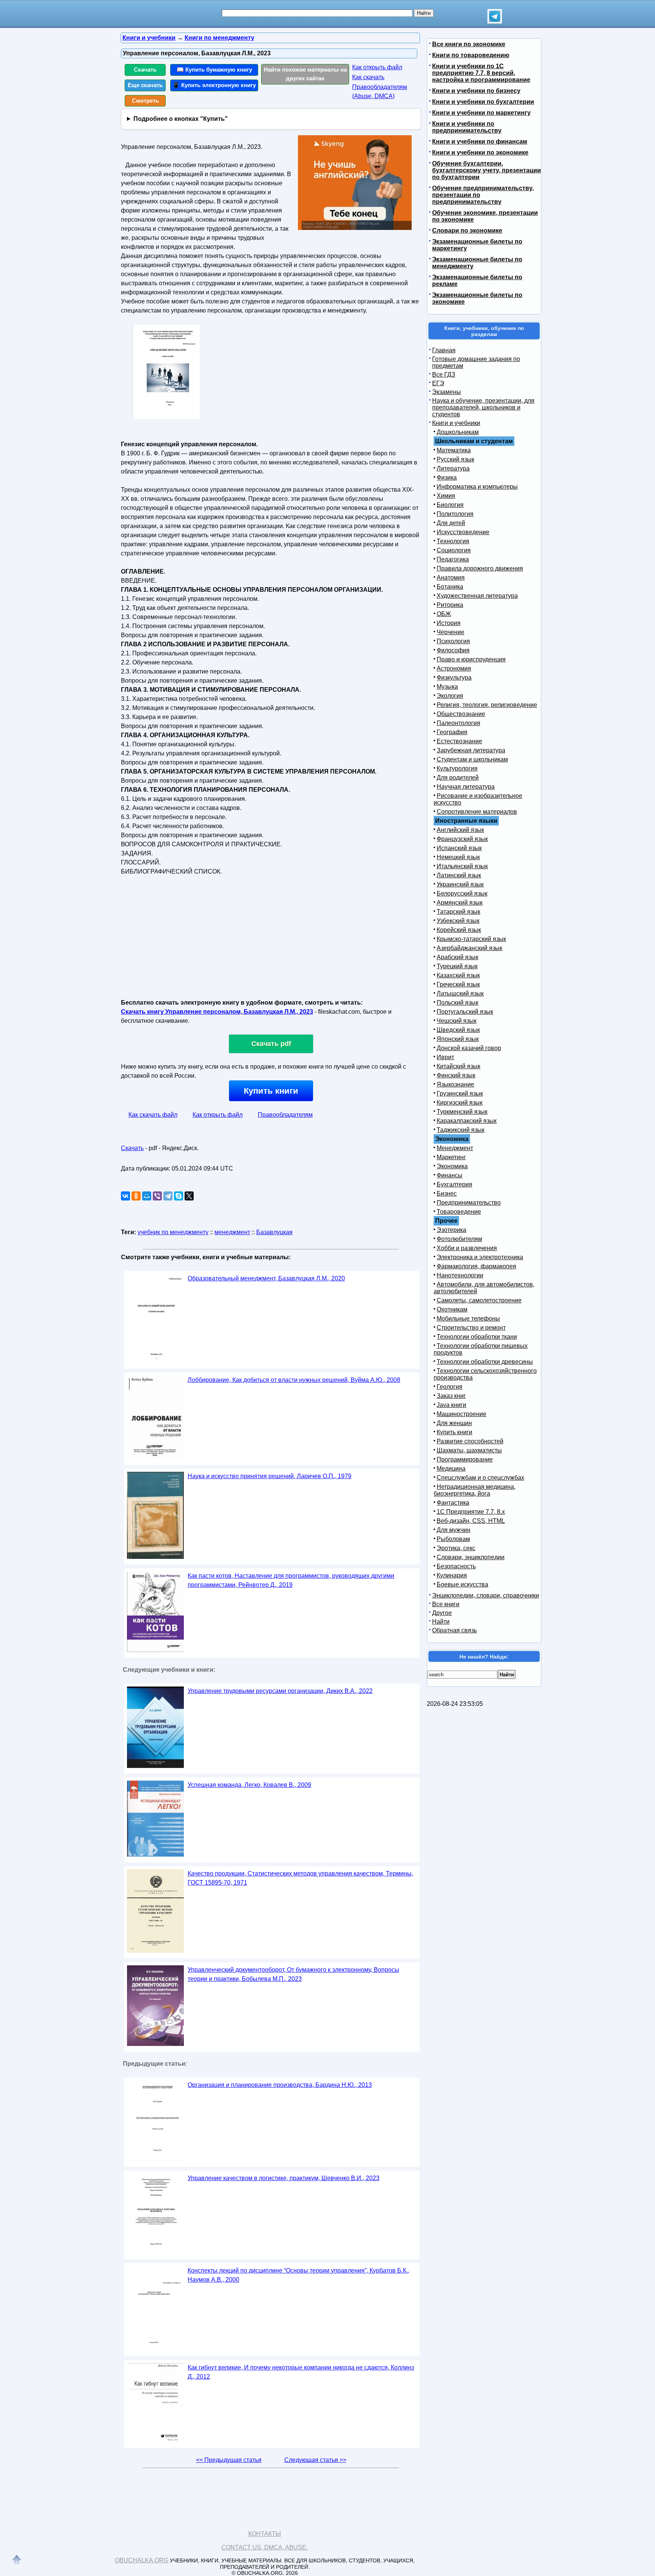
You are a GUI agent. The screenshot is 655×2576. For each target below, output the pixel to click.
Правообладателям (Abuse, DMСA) (380, 91)
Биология (450, 505)
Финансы (450, 1175)
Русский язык (455, 459)
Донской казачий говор (469, 1048)
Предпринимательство (469, 1203)
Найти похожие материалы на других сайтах (305, 74)
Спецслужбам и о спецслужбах (480, 1478)
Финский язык (456, 1075)
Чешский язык (457, 1021)
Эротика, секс (456, 1548)
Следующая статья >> (315, 2460)
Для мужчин (454, 1530)
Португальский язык (465, 1012)
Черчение (451, 632)
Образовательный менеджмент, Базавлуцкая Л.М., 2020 (266, 1278)
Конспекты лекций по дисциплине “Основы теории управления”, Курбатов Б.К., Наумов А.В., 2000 (299, 2275)
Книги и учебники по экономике (480, 152)
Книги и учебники (456, 423)
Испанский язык (459, 848)
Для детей (451, 523)
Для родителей (458, 778)
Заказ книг (451, 1396)
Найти (441, 1622)
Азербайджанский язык (469, 948)
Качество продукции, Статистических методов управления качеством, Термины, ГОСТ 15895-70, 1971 (300, 1878)
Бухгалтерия (454, 1184)
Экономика (452, 1166)
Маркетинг (451, 1157)
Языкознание (455, 1084)
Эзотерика (451, 1230)
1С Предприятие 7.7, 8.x (471, 1512)
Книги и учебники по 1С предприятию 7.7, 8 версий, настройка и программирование (481, 73)
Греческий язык (458, 984)
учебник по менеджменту (173, 1232)
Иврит (445, 1057)
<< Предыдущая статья (229, 2460)
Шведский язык (458, 1030)
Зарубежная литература (471, 750)
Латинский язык (459, 875)
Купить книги (271, 1091)
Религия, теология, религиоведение (487, 705)
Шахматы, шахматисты (469, 1450)
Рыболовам (453, 1539)
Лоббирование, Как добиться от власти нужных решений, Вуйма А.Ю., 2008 (294, 1380)
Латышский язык (460, 993)
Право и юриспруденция (471, 659)
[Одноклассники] (136, 1196)
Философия (453, 650)
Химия (446, 496)
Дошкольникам (458, 432)
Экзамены (447, 392)
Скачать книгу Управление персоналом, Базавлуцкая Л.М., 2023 (217, 1012)
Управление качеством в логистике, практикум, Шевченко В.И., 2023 (284, 2178)
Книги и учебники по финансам (480, 141)
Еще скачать (145, 85)
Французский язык (462, 839)
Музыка (447, 687)
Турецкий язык (457, 966)
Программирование (465, 1459)
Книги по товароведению (471, 55)
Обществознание (461, 714)
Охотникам (452, 1309)
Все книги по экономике (469, 44)
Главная (444, 350)
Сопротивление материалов (477, 812)
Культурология (457, 768)
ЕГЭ (438, 383)
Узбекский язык (458, 921)
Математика (454, 450)
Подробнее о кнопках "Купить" (181, 119)
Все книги (446, 1604)
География (452, 732)
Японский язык (458, 1039)
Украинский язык (460, 884)
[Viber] (157, 1196)
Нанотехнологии (460, 1275)
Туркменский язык (462, 1112)
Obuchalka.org (142, 2560)
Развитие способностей (470, 1441)
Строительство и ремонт (471, 1328)
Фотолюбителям (459, 1239)
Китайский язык (458, 1066)
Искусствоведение (463, 532)
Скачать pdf (271, 1044)
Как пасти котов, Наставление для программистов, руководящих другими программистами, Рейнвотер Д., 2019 (291, 1580)
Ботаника (450, 587)
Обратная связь (454, 1630)
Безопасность (456, 1566)
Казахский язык (458, 975)
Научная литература (466, 787)
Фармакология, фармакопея (476, 1266)
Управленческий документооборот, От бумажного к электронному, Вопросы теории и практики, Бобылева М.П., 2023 (293, 1974)
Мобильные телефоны (468, 1318)
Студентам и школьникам (472, 759)
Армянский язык (460, 903)
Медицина (451, 1469)
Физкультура (454, 678)
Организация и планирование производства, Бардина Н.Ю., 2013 (280, 2085)
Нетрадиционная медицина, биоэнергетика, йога (475, 1490)
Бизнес (447, 1193)
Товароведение (459, 1212)
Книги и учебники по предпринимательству (467, 127)
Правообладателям (285, 1115)
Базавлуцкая (274, 1232)
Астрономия (454, 668)
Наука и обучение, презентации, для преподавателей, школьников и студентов (483, 407)
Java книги (451, 1405)
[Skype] (179, 1196)
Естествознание (459, 741)
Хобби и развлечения (467, 1248)
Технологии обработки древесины (485, 1362)
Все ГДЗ (444, 374)
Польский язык (458, 1003)
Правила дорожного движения (480, 568)
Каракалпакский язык (467, 1121)
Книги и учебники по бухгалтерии (483, 102)
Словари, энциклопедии (471, 1557)
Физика (447, 478)
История (449, 623)
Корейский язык (459, 930)
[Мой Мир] (147, 1196)
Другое (442, 1613)
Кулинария (452, 1575)
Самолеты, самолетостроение (479, 1300)
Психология (453, 641)
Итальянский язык (462, 866)
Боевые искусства (462, 1584)
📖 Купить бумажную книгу (214, 70)
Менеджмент (455, 1148)
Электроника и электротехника (480, 1257)
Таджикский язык (461, 1130)
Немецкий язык (458, 857)
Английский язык (460, 830)
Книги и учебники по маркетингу (481, 113)
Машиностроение (461, 1414)
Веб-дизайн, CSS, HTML (471, 1521)
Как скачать (368, 77)
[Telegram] (168, 1196)
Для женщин (454, 1423)
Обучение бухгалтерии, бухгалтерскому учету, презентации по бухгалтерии (487, 170)
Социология (454, 550)
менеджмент (232, 1232)
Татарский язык (458, 912)
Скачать (145, 70)
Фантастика (453, 1503)
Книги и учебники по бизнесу (476, 91)
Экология (450, 696)
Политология (455, 514)
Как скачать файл (153, 1115)
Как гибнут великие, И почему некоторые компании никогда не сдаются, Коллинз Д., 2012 (301, 2372)
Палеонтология (458, 723)
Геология (450, 1387)
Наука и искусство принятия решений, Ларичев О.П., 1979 (270, 1476)
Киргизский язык (460, 1103)
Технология (453, 541)
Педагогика (453, 559)
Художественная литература (477, 596)
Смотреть (145, 101)
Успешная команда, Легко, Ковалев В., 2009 (249, 1785)
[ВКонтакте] (125, 1196)
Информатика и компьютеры (477, 487)
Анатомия (451, 578)
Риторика (450, 605)
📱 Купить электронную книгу (214, 85)
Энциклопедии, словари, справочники (486, 1595)
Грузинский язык (460, 1093)
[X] (189, 1196)
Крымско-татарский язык (471, 939)
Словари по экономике (467, 231)
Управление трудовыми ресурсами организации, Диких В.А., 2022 (280, 1691)
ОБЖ (444, 614)
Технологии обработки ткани (477, 1337)
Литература (453, 468)
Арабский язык (458, 957)
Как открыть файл (377, 67)
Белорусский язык (462, 893)
